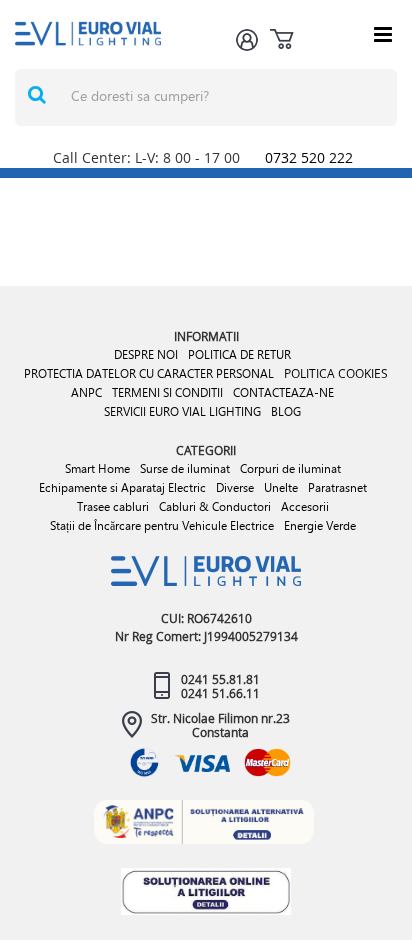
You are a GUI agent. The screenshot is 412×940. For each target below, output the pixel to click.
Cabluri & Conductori (215, 506)
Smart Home (97, 468)
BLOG (286, 411)
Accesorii (305, 506)
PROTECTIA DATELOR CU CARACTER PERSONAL (149, 373)
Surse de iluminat (185, 468)
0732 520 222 (309, 157)
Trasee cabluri (113, 506)
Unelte (281, 487)
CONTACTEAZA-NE (283, 392)
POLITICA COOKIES (336, 373)
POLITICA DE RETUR (239, 354)
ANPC (86, 392)
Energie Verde (320, 525)
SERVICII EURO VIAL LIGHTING (182, 411)
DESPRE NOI (146, 354)
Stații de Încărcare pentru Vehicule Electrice (162, 525)
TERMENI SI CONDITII (167, 392)
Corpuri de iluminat (290, 468)
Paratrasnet (337, 487)
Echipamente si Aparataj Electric (122, 487)
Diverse (235, 487)
